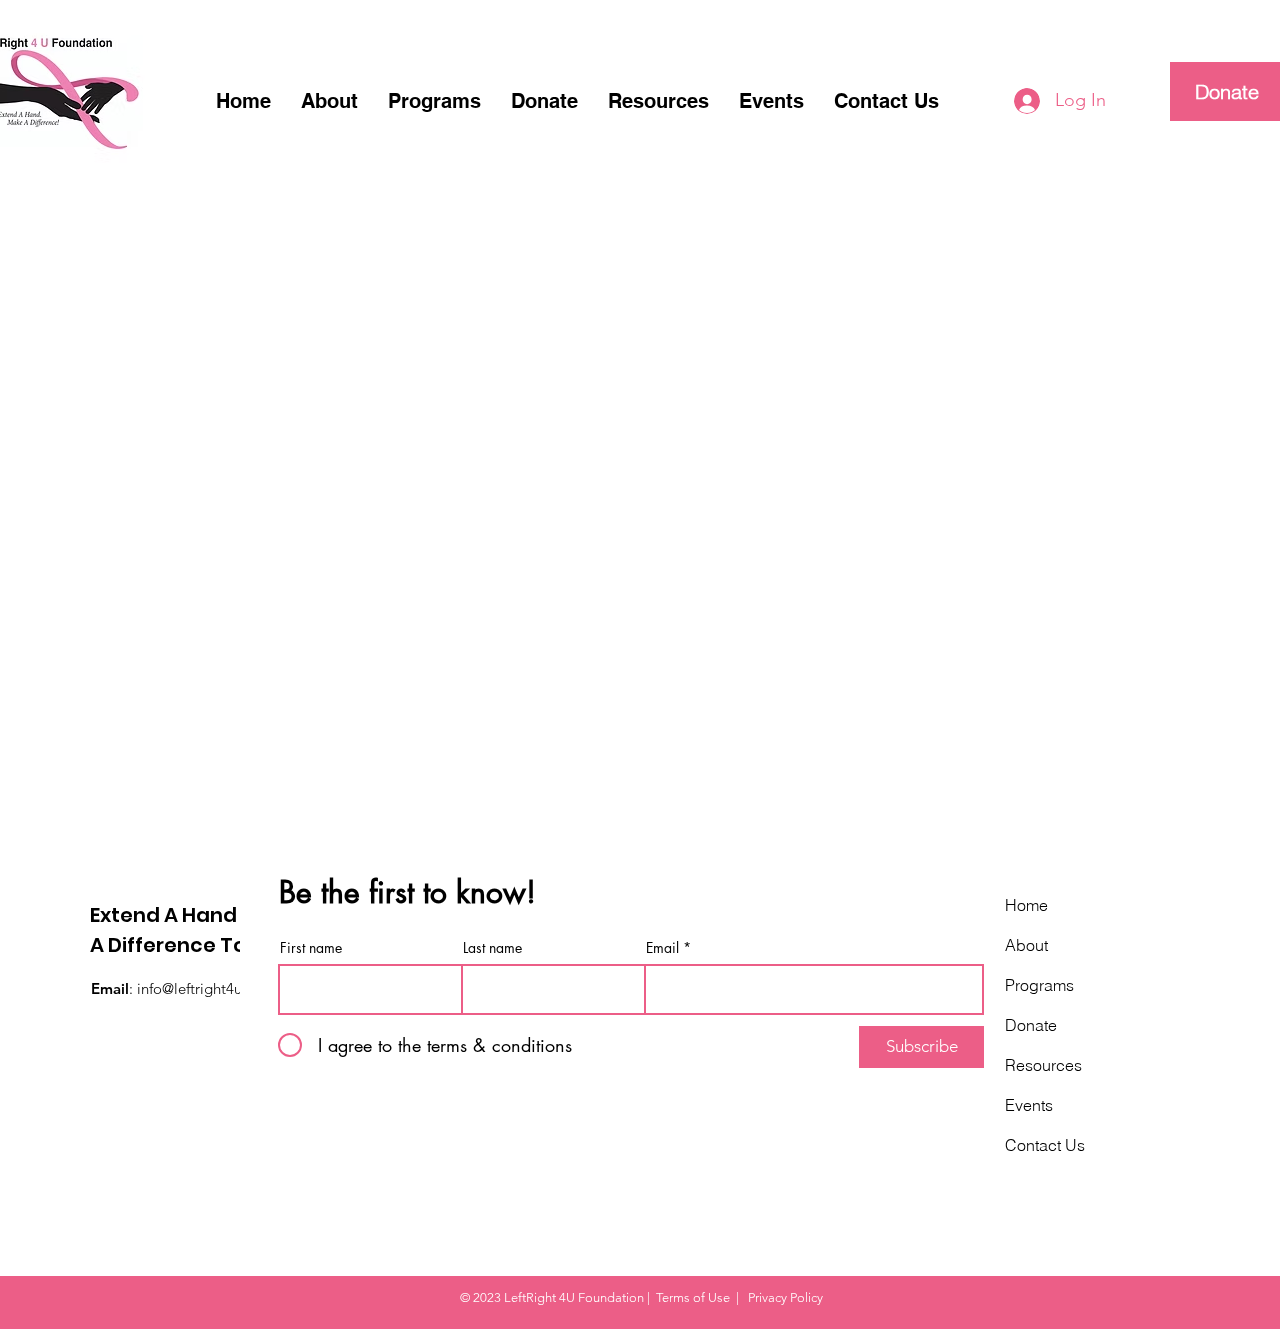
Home (1026, 905)
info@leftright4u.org (203, 988)
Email (662, 948)
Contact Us (1045, 1145)
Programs (1039, 985)
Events (1029, 1105)
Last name (492, 948)
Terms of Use (693, 1297)
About (1026, 945)
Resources (1043, 1065)
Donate (1031, 1025)
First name (311, 948)
